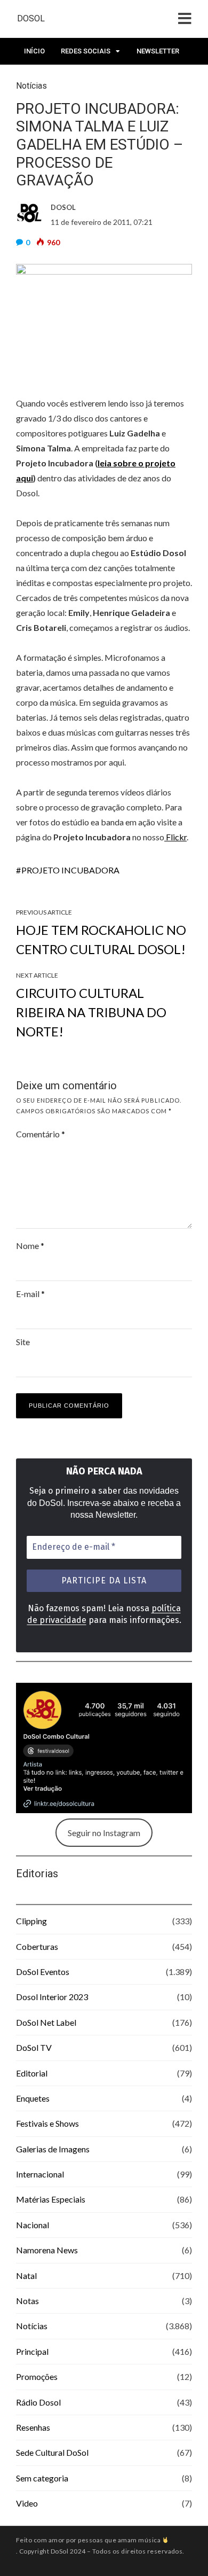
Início (34, 51)
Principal (32, 2351)
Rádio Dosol (38, 2402)
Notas (27, 2301)
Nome (30, 1246)
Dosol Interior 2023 (52, 1997)
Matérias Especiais (51, 2199)
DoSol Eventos (43, 1972)
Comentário (41, 1134)
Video (27, 2503)
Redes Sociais (86, 51)
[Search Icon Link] (73, 81)
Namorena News (47, 2250)
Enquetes (33, 2098)
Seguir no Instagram (104, 1833)
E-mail (30, 1294)
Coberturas (37, 1946)
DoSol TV (34, 2047)
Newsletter (158, 51)
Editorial (32, 2073)
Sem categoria (42, 2478)
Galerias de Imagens (53, 2149)
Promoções (37, 2376)
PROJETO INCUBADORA (70, 870)
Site (23, 1342)
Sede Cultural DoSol (52, 2452)
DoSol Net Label (46, 2022)
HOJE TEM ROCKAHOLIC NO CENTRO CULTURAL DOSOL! (101, 939)
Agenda (38, 78)
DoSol (31, 18)
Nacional (33, 2225)
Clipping (31, 1921)
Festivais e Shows (47, 2123)
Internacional (40, 2174)
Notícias (32, 2326)
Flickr (175, 837)
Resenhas (33, 2427)
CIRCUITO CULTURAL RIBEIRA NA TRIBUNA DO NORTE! (91, 1012)
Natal (26, 2276)
